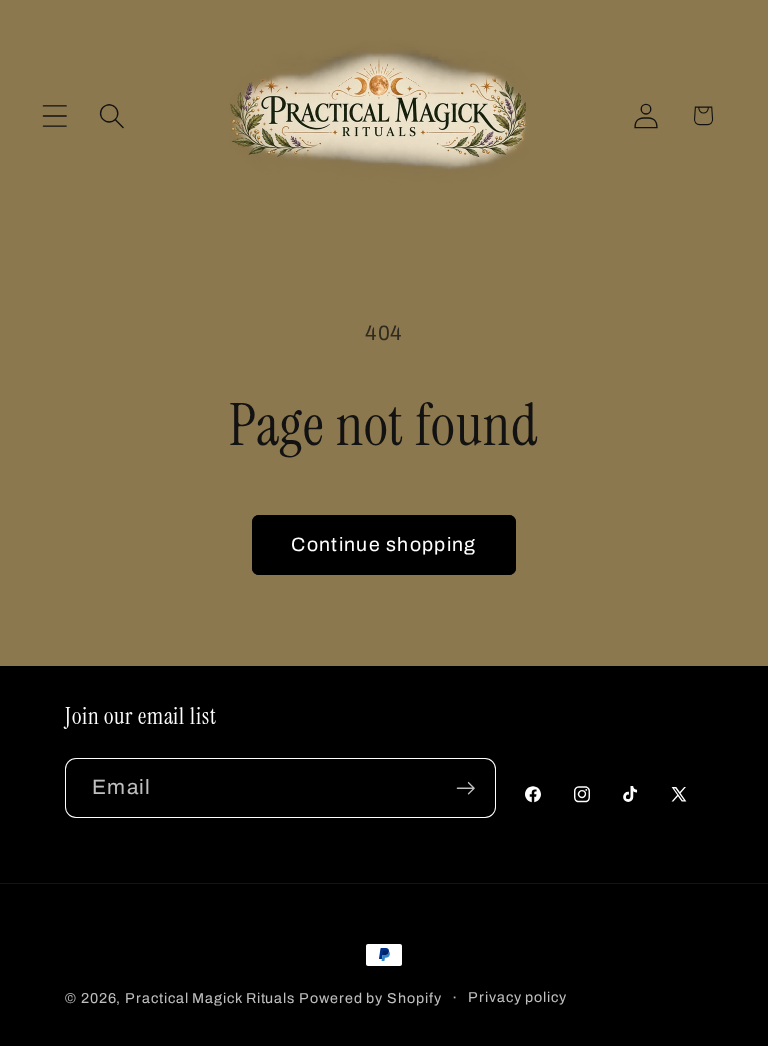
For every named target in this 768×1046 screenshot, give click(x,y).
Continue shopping (383, 544)
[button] (54, 115)
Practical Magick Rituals (210, 998)
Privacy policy (517, 997)
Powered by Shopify (370, 998)
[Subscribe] (465, 788)
